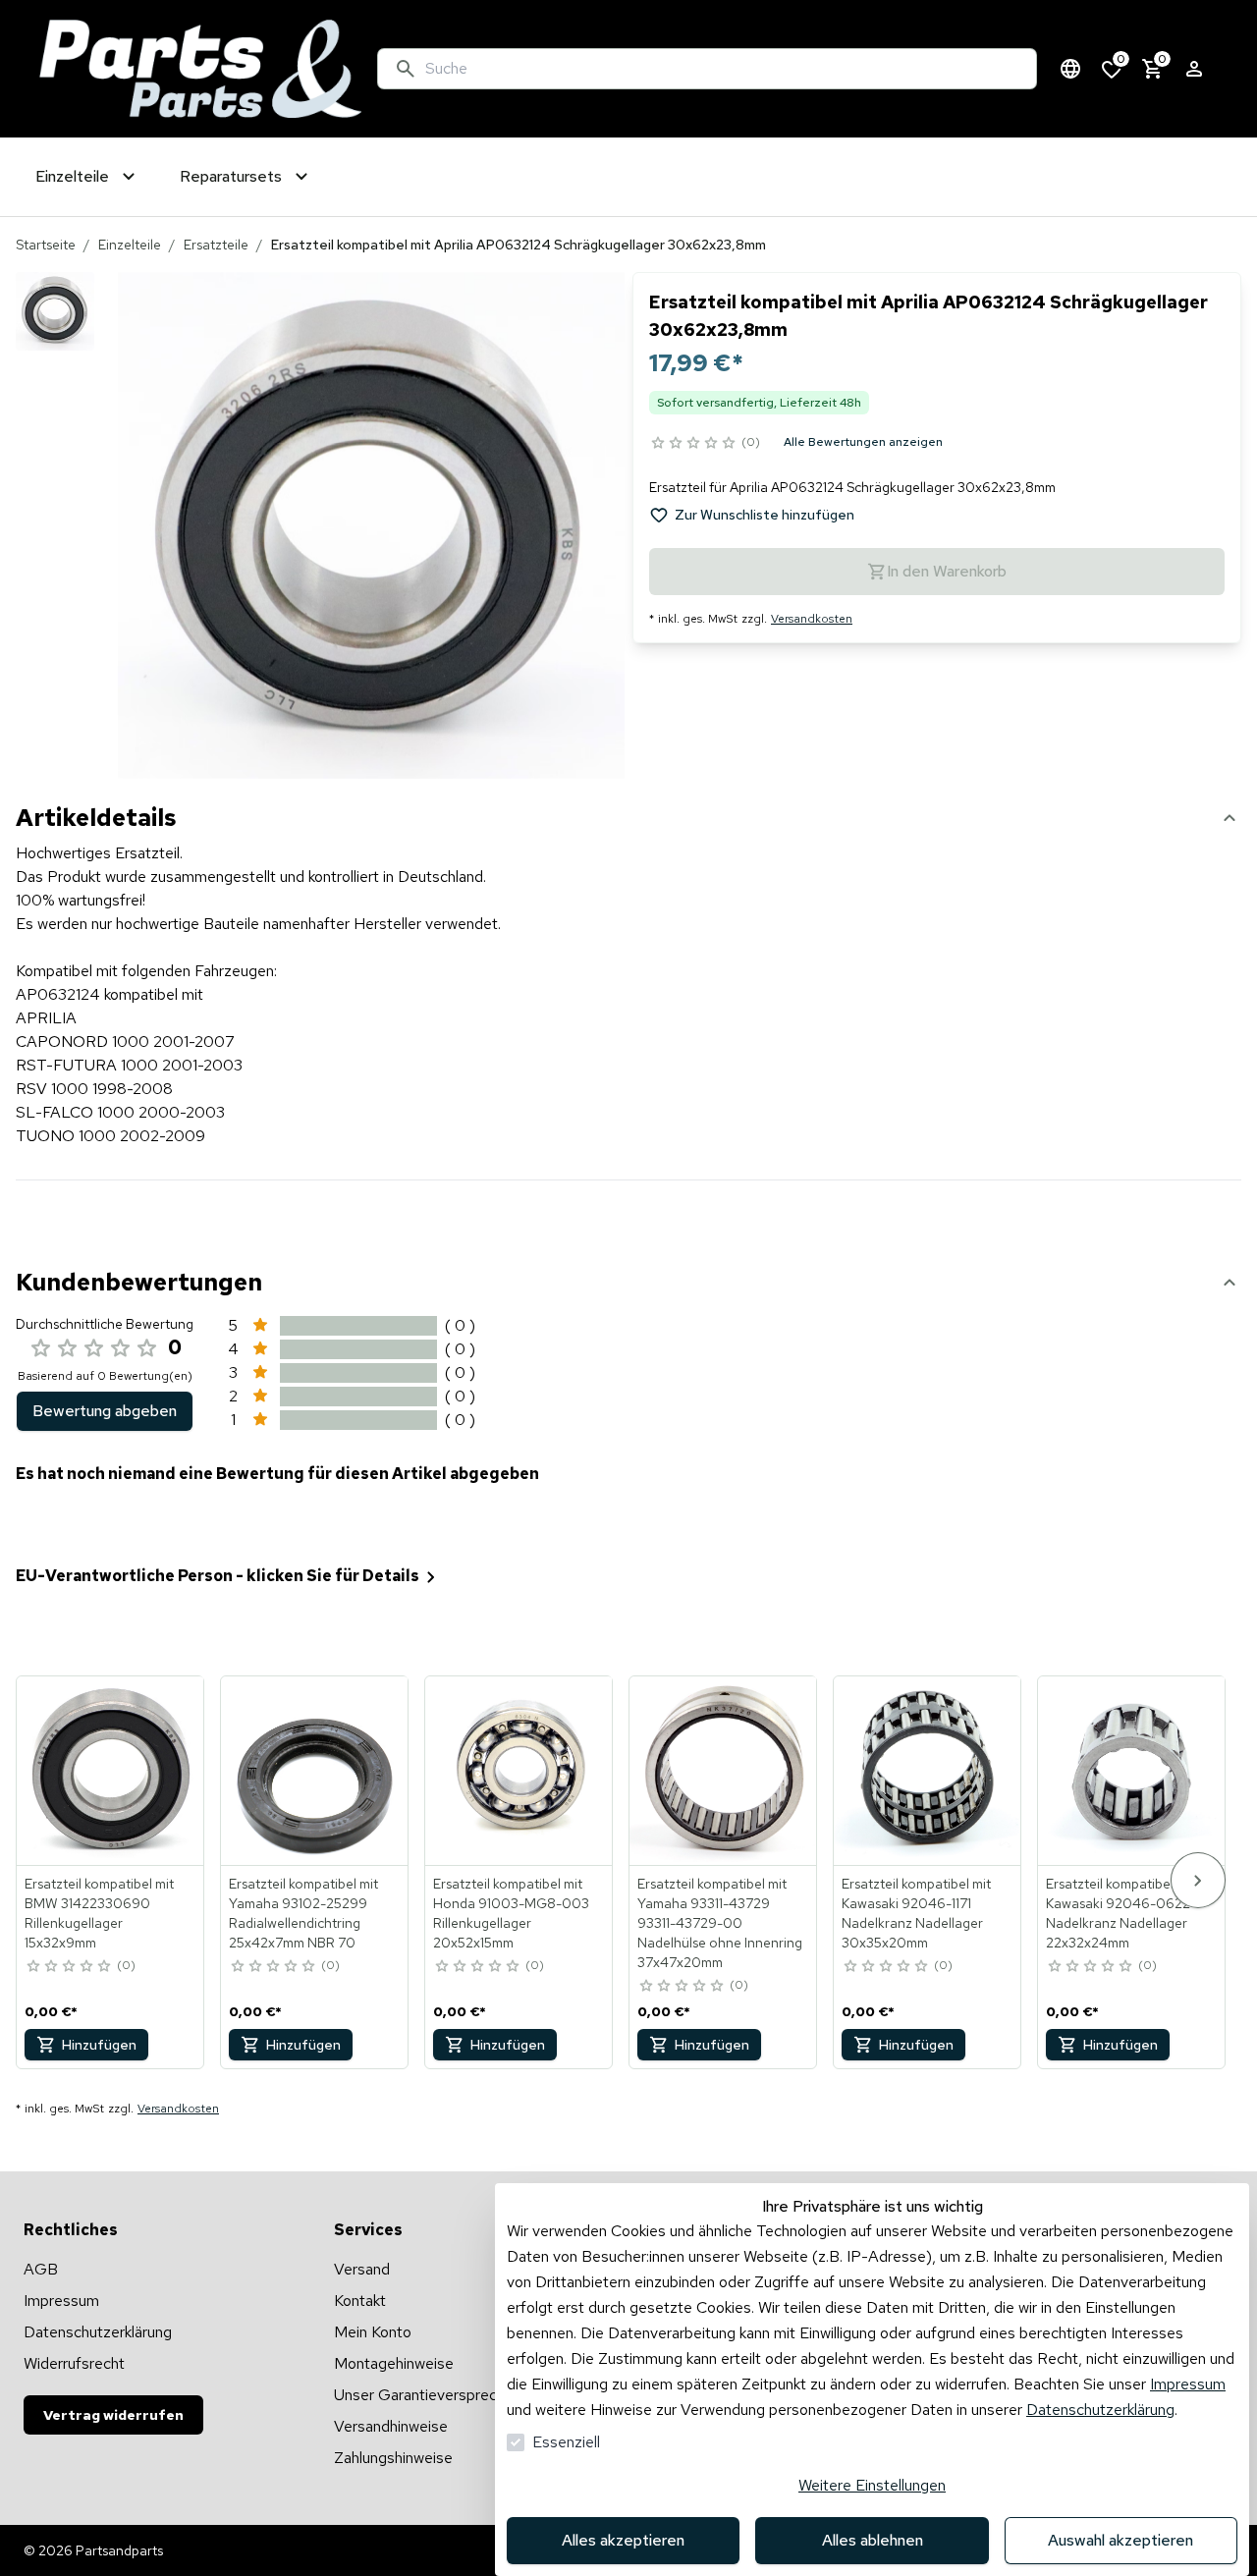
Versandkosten (812, 619)
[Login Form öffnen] (1194, 69)
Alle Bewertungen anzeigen (863, 442)
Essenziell (566, 2442)
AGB (41, 2269)
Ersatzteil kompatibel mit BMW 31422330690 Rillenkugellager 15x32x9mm (99, 1913)
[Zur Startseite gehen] (200, 69)
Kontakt (360, 2301)
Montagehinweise (394, 2363)
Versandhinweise (391, 2426)
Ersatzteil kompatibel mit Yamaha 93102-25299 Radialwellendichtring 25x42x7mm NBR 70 (303, 1913)
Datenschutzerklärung (1100, 2410)
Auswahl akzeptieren (1120, 2540)
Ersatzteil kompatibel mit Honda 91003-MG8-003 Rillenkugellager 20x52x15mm (511, 1913)
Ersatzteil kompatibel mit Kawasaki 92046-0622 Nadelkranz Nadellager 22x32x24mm (1120, 1913)
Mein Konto (373, 2332)
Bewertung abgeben (105, 1411)
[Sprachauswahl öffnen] (1070, 69)
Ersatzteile (216, 245)
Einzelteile (130, 245)
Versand (362, 2269)
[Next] (1198, 1880)
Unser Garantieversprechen (428, 2395)
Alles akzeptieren (623, 2540)
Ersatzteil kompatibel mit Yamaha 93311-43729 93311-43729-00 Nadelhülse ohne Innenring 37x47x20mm (720, 1923)
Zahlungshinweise (393, 2458)
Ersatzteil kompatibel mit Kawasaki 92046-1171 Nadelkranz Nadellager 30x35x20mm (916, 1913)
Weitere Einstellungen (872, 2485)
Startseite (46, 245)
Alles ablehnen (873, 2540)
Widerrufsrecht (74, 2363)
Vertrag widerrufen (113, 2415)
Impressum (1188, 2384)
